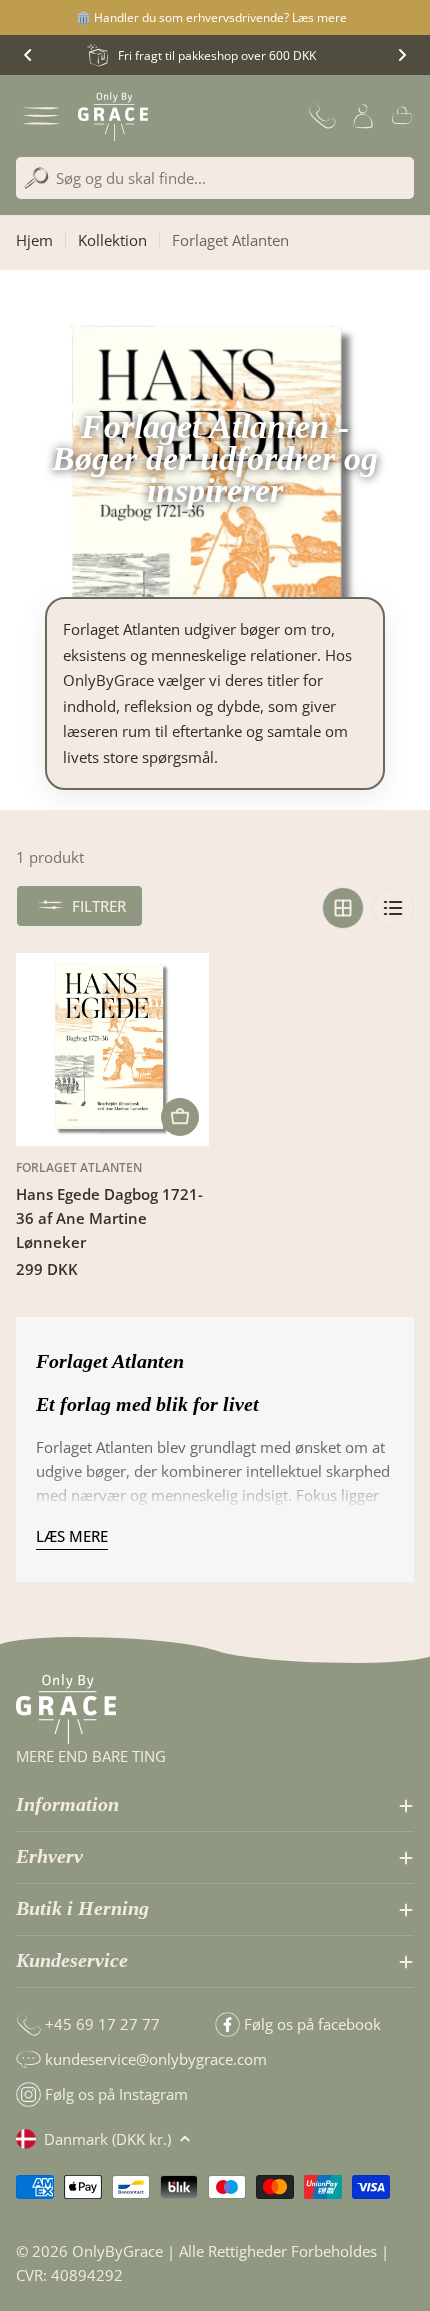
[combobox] (215, 178)
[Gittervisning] (343, 908)
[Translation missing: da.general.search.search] (36, 178)
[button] (28, 55)
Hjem (34, 240)
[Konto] (363, 116)
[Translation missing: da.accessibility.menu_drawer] (41, 116)
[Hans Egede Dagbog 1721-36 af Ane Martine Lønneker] (112, 1049)
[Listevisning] (393, 908)
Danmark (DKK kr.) (107, 2139)
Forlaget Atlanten (79, 1167)
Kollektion (112, 240)
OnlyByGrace (117, 2251)
